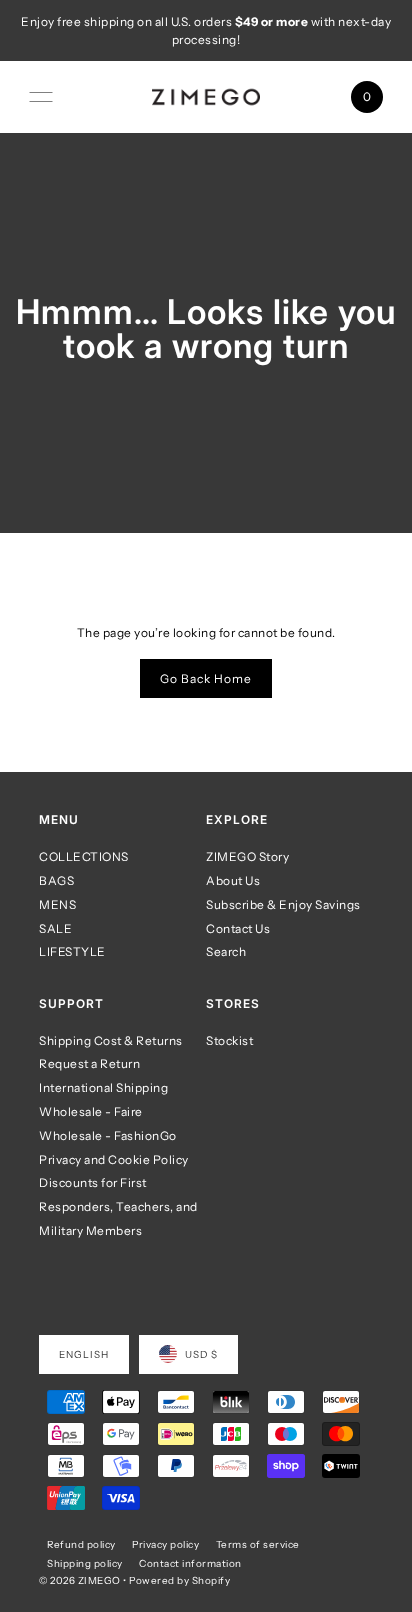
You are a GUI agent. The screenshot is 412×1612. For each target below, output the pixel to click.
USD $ (201, 1354)
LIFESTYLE (72, 951)
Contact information (190, 1563)
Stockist (229, 1040)
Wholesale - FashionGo (108, 1135)
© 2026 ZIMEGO (80, 1580)
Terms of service (258, 1544)
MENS (57, 904)
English (84, 1354)
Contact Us (238, 928)
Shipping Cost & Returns (111, 1040)
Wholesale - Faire (91, 1111)
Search (226, 951)
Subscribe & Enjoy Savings (283, 904)
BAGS (56, 880)
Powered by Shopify (179, 1580)
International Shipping (103, 1087)
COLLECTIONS (84, 856)
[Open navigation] (41, 97)
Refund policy (81, 1544)
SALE (55, 928)
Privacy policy (165, 1544)
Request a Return (89, 1063)
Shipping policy (85, 1563)
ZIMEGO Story (247, 856)
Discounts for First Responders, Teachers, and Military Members (118, 1206)
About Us (233, 880)
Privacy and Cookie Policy (114, 1159)
